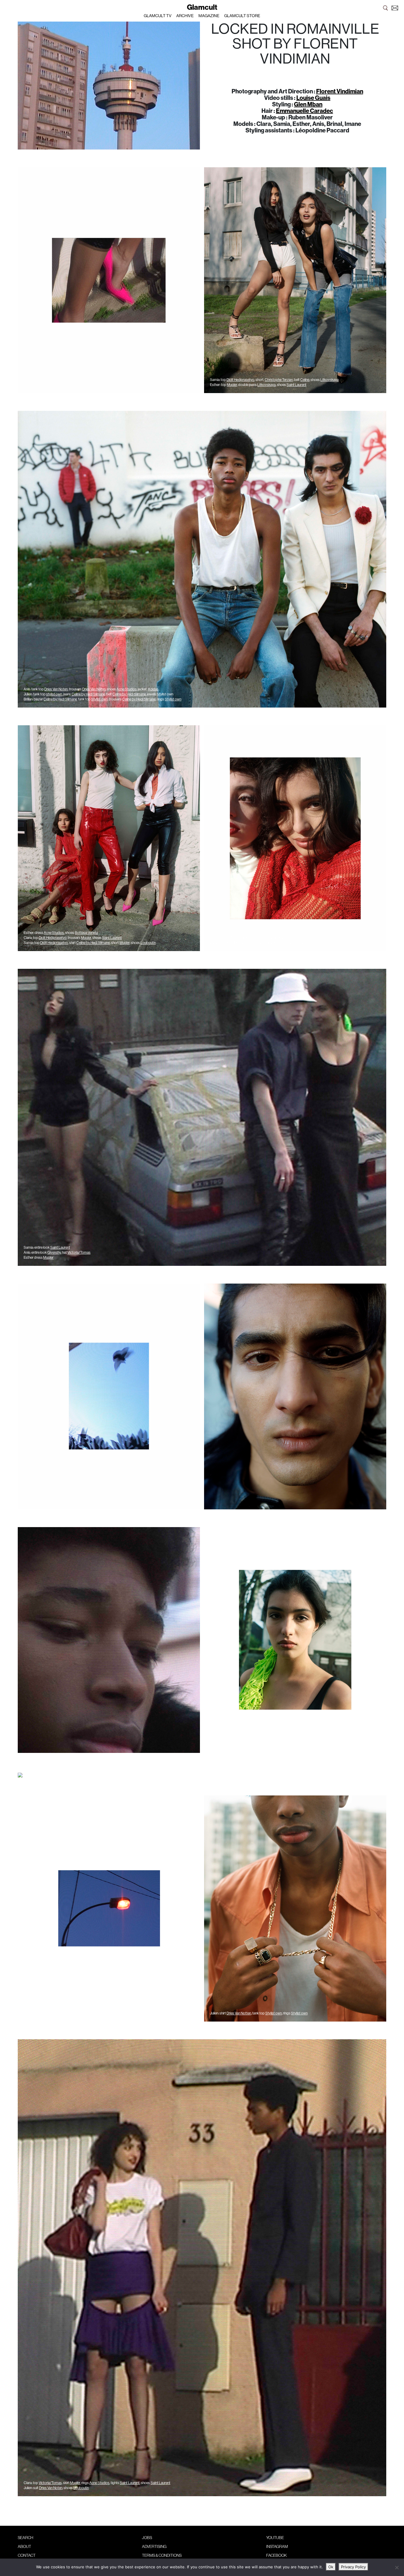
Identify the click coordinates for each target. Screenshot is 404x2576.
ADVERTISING (154, 2546)
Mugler (125, 943)
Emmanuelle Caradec (304, 111)
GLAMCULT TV (158, 16)
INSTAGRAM (277, 2546)
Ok (331, 2567)
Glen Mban (308, 104)
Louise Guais (313, 98)
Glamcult (202, 7)
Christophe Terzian (279, 380)
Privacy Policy (353, 2567)
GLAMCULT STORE (242, 16)
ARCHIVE (185, 16)
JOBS (147, 2538)
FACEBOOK (277, 2555)
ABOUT (24, 2546)
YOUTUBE (275, 2538)
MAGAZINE (209, 16)
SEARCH (25, 2538)
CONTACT (27, 2555)
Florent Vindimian (340, 91)
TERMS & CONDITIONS (162, 2555)
